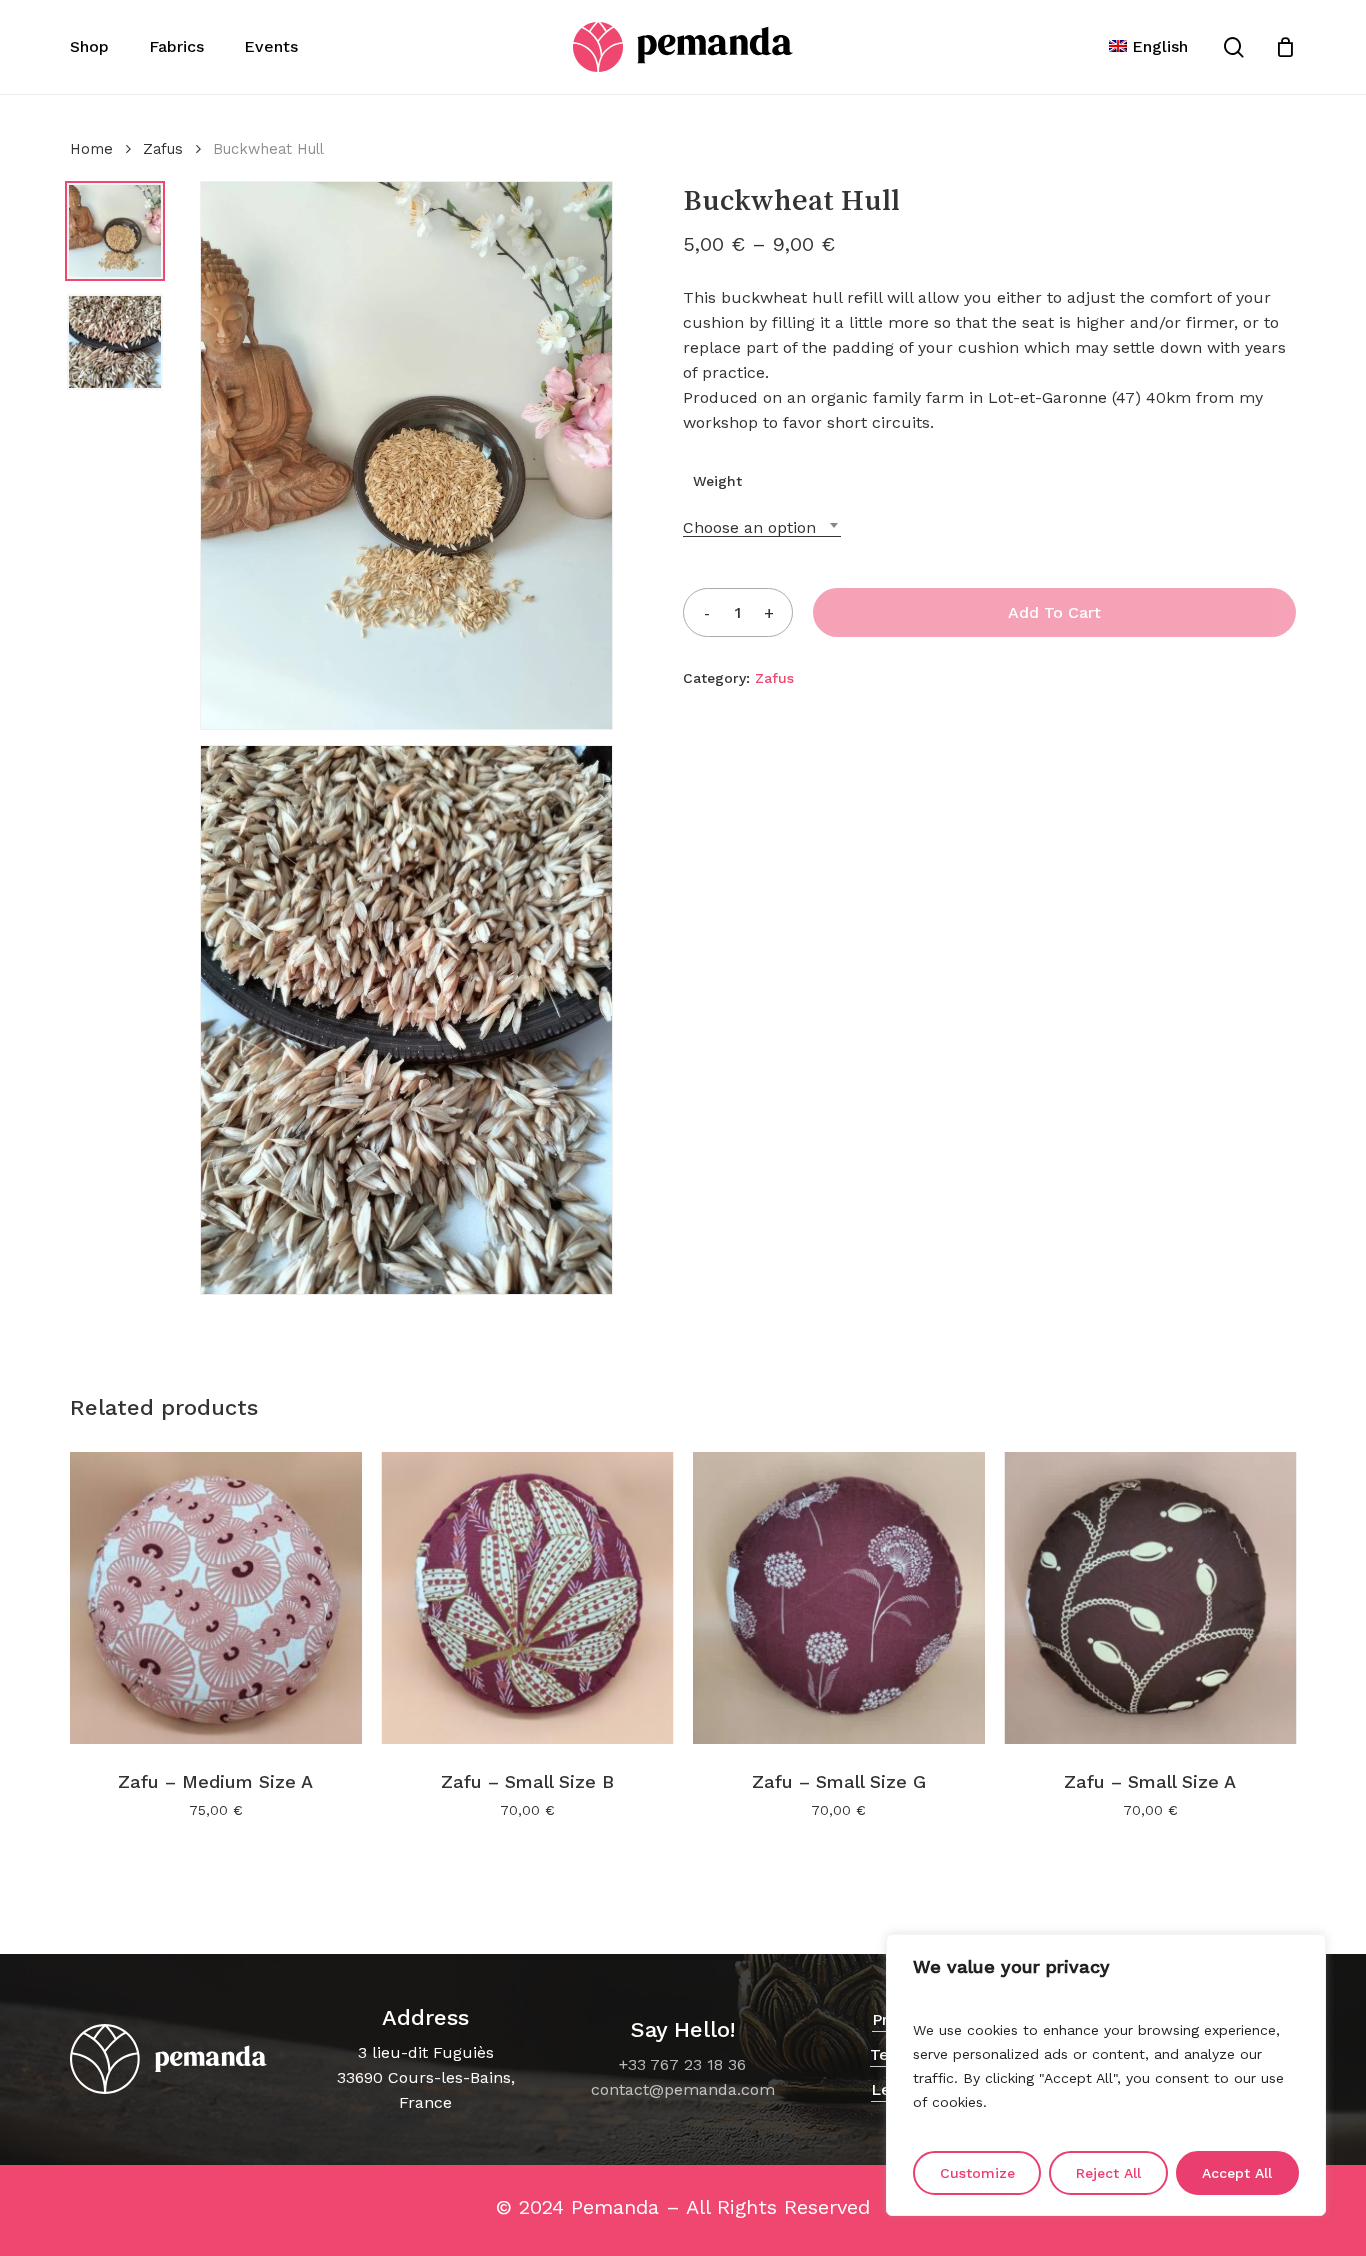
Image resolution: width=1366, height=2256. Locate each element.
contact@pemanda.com (683, 2089)
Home (91, 149)
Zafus (163, 149)
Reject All (1108, 2173)
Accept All (1237, 2173)
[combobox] (762, 527)
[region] (1106, 2075)
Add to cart (1054, 612)
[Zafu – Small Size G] (839, 1598)
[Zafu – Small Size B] (528, 1598)
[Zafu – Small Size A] (1151, 1598)
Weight (717, 481)
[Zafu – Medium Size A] (216, 1598)
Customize (977, 2173)
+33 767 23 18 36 (682, 2064)
